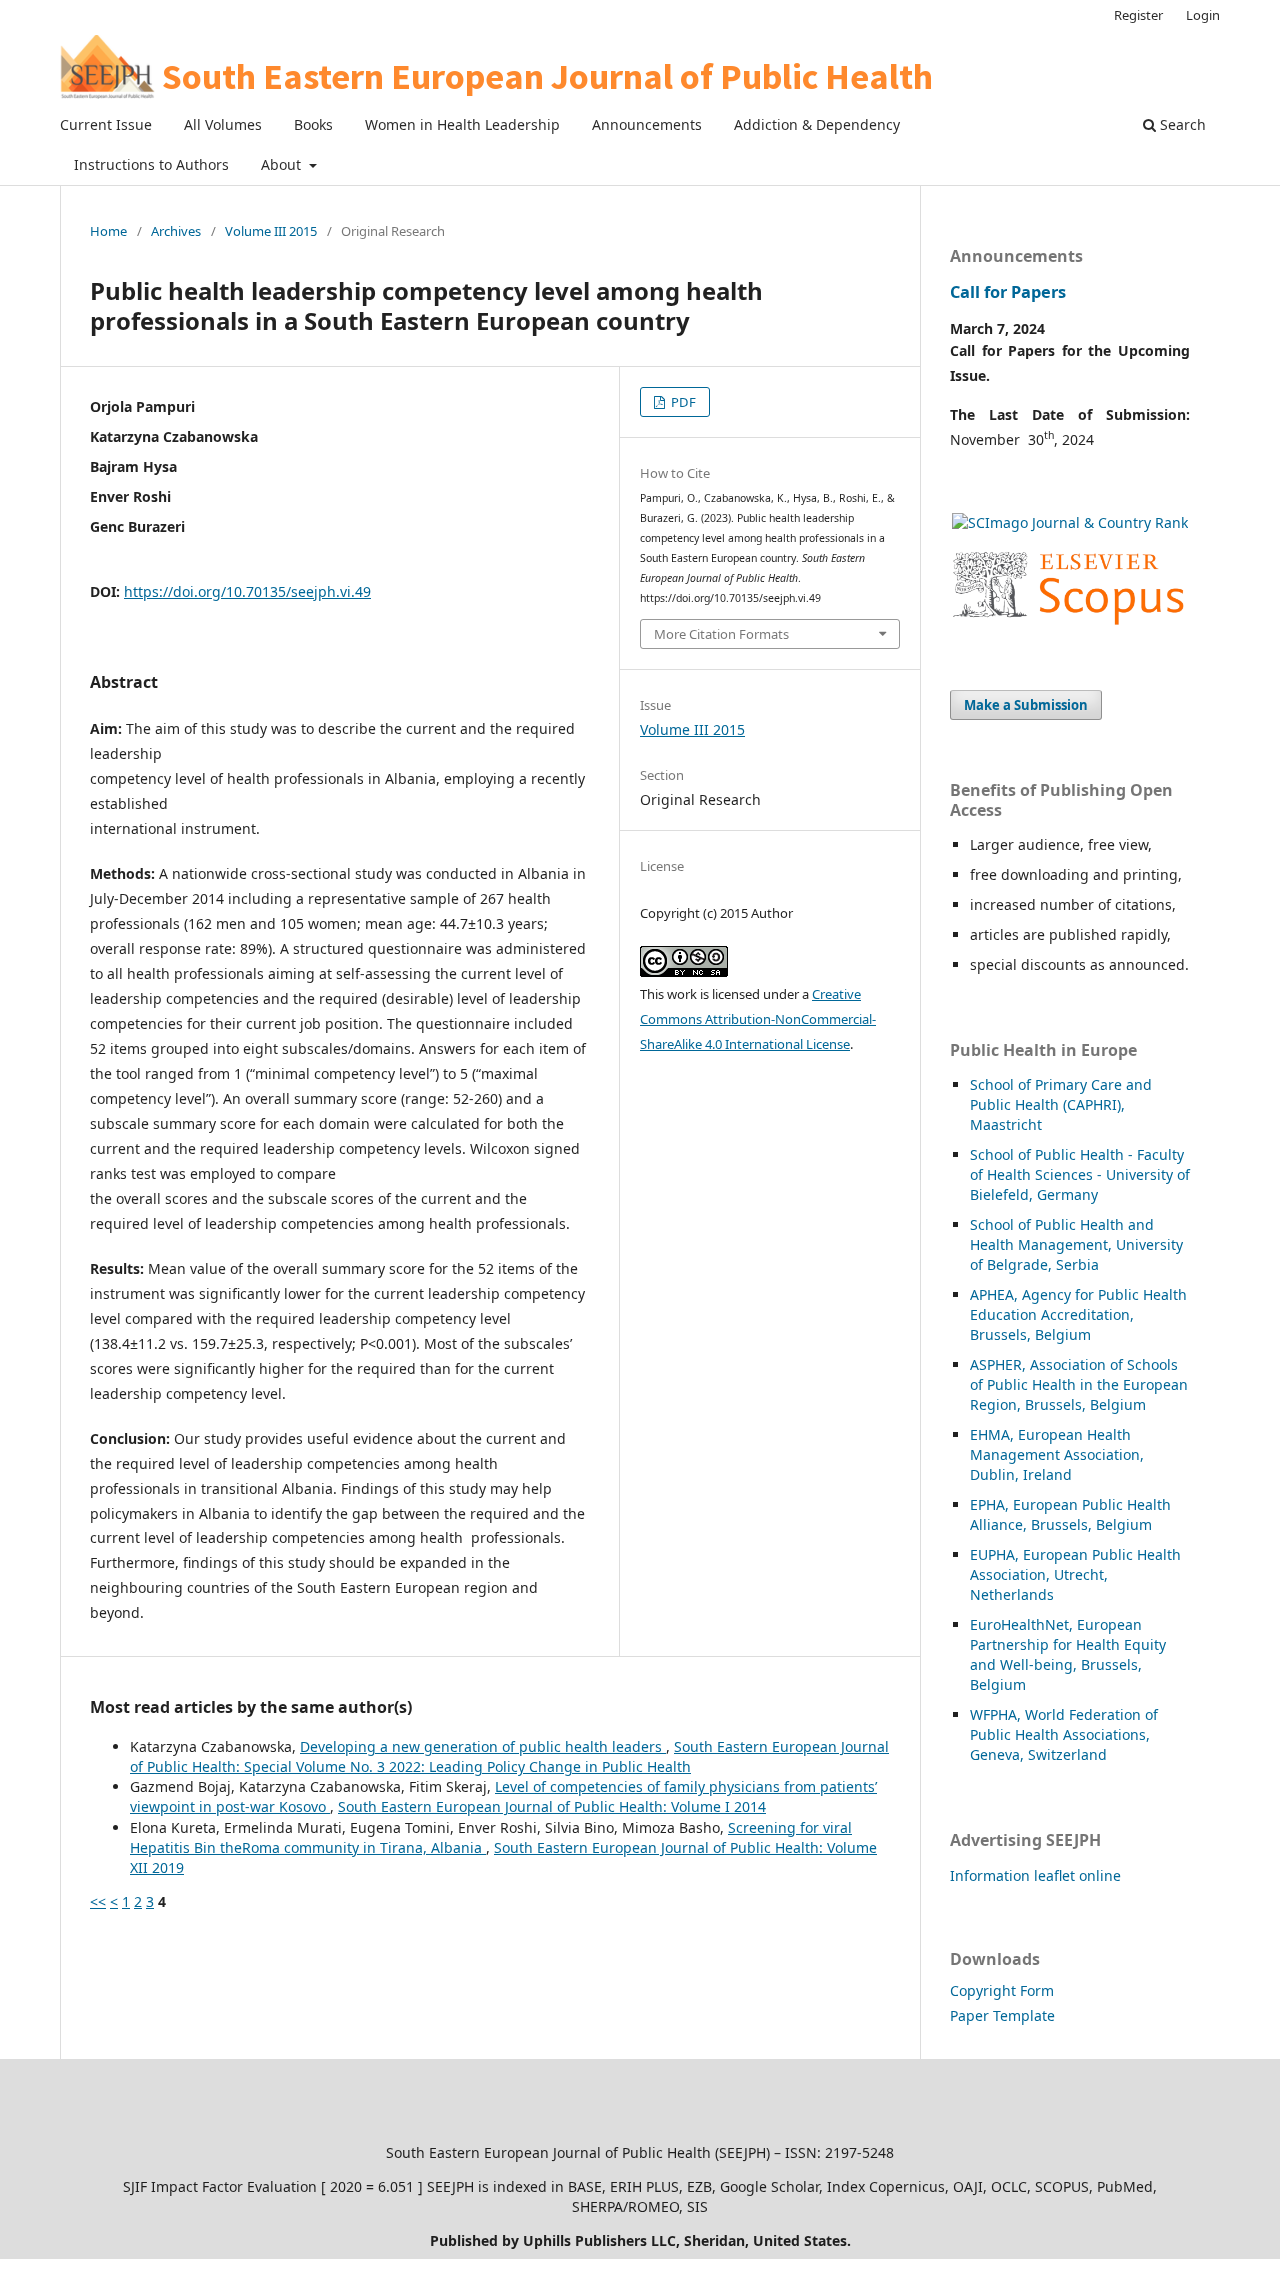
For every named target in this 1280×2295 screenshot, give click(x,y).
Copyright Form (1002, 1990)
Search (1181, 124)
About (283, 164)
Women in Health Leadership (462, 124)
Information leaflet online (1035, 1875)
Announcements (647, 124)
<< (98, 1901)
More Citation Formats (721, 634)
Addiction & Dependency (817, 124)
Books (313, 124)
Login (1203, 15)
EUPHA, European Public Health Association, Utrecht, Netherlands (1075, 1574)
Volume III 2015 (271, 231)
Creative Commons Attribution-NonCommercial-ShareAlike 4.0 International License (758, 1019)
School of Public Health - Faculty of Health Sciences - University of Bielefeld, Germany (1080, 1174)
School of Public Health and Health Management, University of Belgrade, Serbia (1076, 1244)
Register (1138, 15)
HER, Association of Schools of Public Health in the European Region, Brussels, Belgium (1079, 1384)
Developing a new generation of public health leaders (483, 1746)
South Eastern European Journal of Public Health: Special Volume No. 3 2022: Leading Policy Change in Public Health (509, 1756)
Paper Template (1002, 2015)
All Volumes (223, 124)
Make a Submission (1026, 705)
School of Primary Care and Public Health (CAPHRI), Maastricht (1061, 1104)
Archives (176, 231)
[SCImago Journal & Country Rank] (1070, 522)
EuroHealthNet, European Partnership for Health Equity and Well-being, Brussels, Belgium (1068, 1654)
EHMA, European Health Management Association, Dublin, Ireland (1057, 1454)
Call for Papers (1008, 292)
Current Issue (106, 124)
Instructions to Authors (151, 164)
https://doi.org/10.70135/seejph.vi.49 (247, 591)
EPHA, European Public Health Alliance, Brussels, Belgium (1070, 1514)
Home (108, 231)
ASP (982, 1364)
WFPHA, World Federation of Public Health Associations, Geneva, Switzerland (1064, 1734)
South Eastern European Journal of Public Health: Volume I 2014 (552, 1806)
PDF (682, 402)
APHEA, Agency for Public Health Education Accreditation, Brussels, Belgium (1078, 1314)
